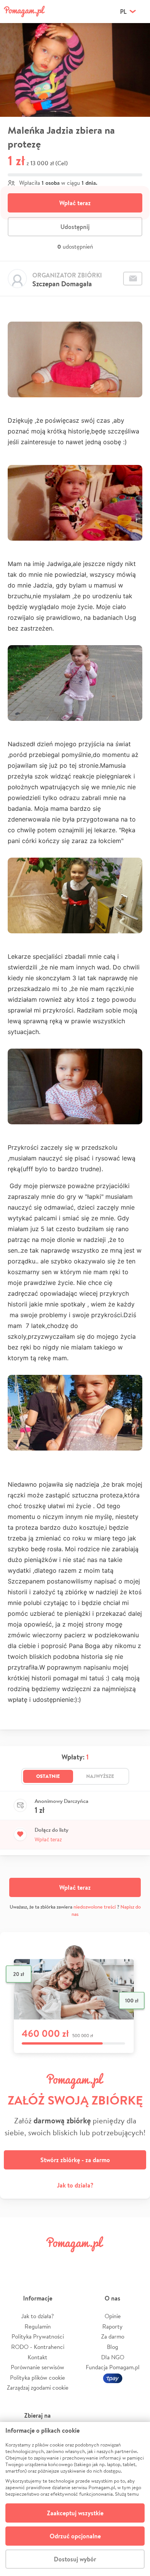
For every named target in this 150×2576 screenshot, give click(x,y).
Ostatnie (48, 1776)
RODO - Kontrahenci (38, 2347)
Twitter (39, 2261)
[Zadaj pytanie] (133, 279)
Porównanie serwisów (37, 2367)
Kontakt (37, 2357)
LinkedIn (87, 2261)
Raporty (112, 2326)
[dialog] (75, 2499)
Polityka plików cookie (37, 2378)
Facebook (15, 2261)
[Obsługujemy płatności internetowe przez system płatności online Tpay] (113, 2378)
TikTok (111, 2261)
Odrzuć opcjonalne (75, 2536)
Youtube (135, 2261)
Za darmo (113, 2336)
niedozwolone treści (95, 1907)
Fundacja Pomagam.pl (113, 2367)
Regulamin (38, 2326)
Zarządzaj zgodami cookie (38, 2388)
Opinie (113, 2316)
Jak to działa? (75, 2185)
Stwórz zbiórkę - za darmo (75, 2160)
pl (123, 12)
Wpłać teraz (75, 203)
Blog (112, 2347)
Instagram (63, 2261)
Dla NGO (113, 2357)
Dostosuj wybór (75, 2559)
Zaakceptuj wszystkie (75, 2513)
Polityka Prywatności (38, 2336)
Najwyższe (100, 1776)
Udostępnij (75, 227)
